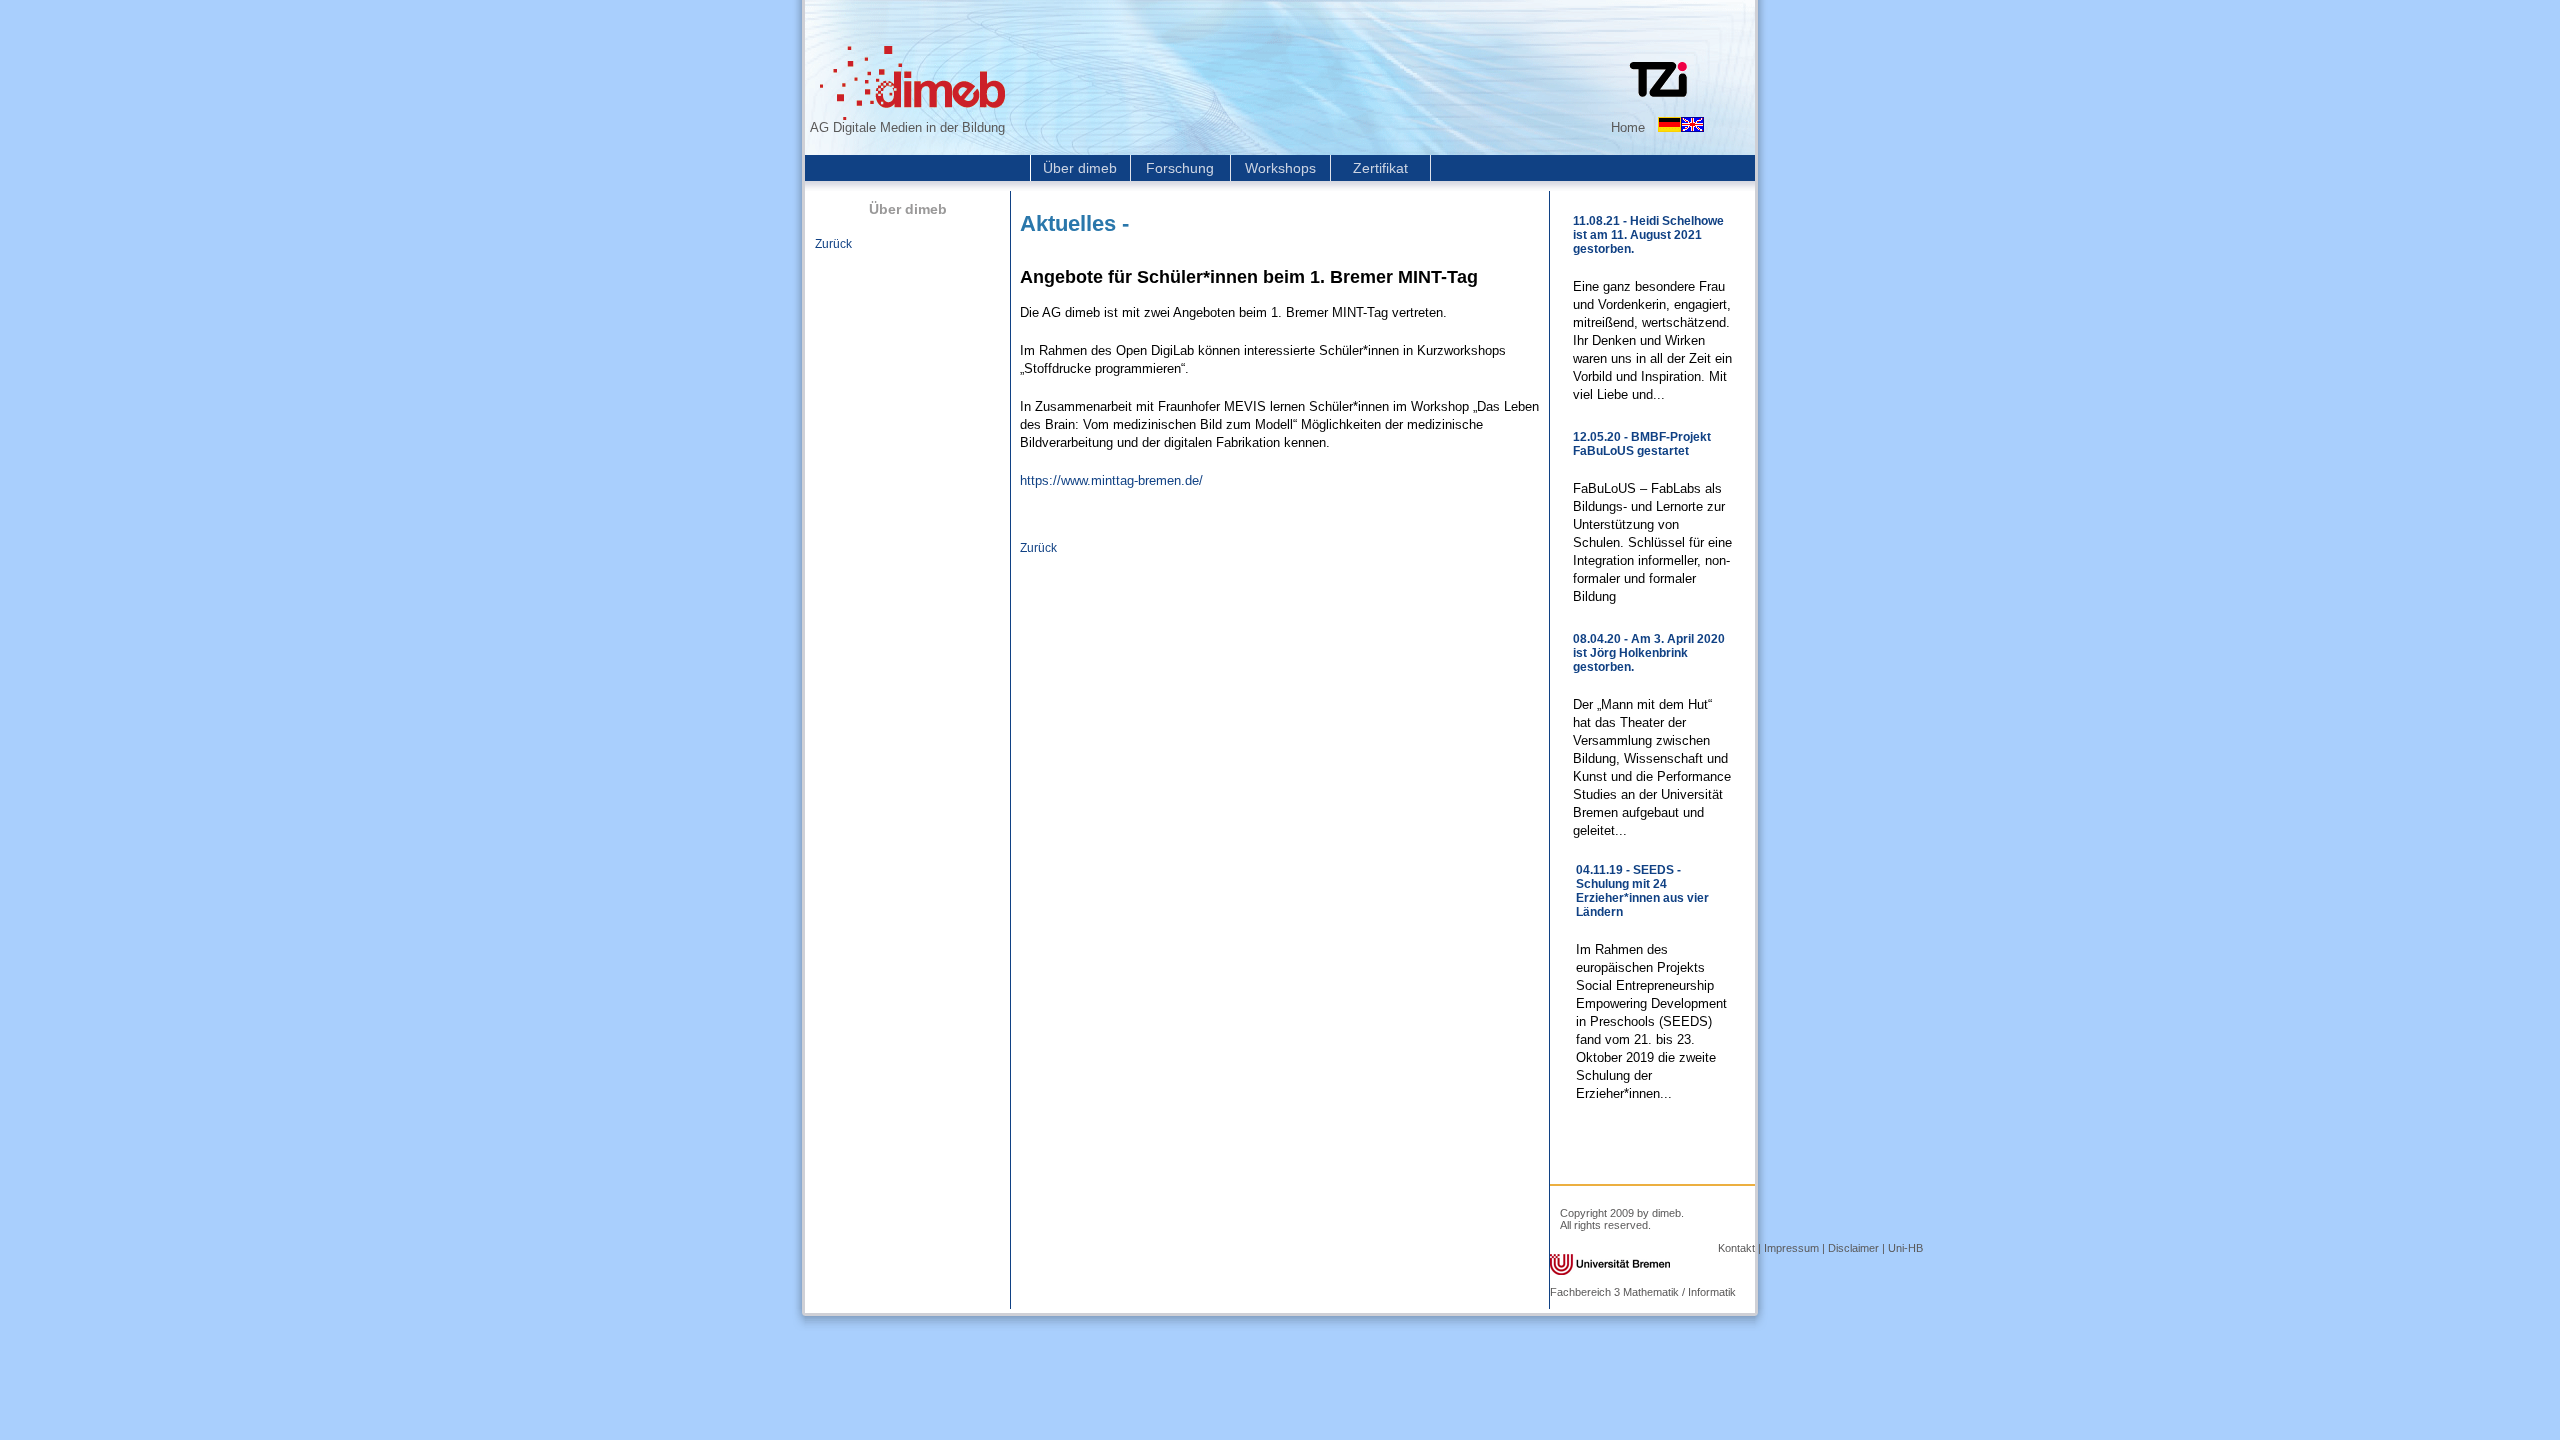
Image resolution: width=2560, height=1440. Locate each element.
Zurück (833, 244)
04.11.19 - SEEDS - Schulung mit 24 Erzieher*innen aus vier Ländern (1642, 891)
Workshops (1280, 168)
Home (1628, 127)
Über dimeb (1080, 168)
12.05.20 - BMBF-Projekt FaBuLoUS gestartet (1642, 444)
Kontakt (1736, 1248)
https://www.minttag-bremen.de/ (1111, 480)
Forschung (1180, 168)
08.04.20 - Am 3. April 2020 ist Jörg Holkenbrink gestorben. (1649, 653)
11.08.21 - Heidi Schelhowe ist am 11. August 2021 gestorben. (1648, 235)
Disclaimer (1853, 1248)
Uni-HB (1905, 1248)
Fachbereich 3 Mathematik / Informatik (1643, 1292)
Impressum (1791, 1248)
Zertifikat (1380, 168)
